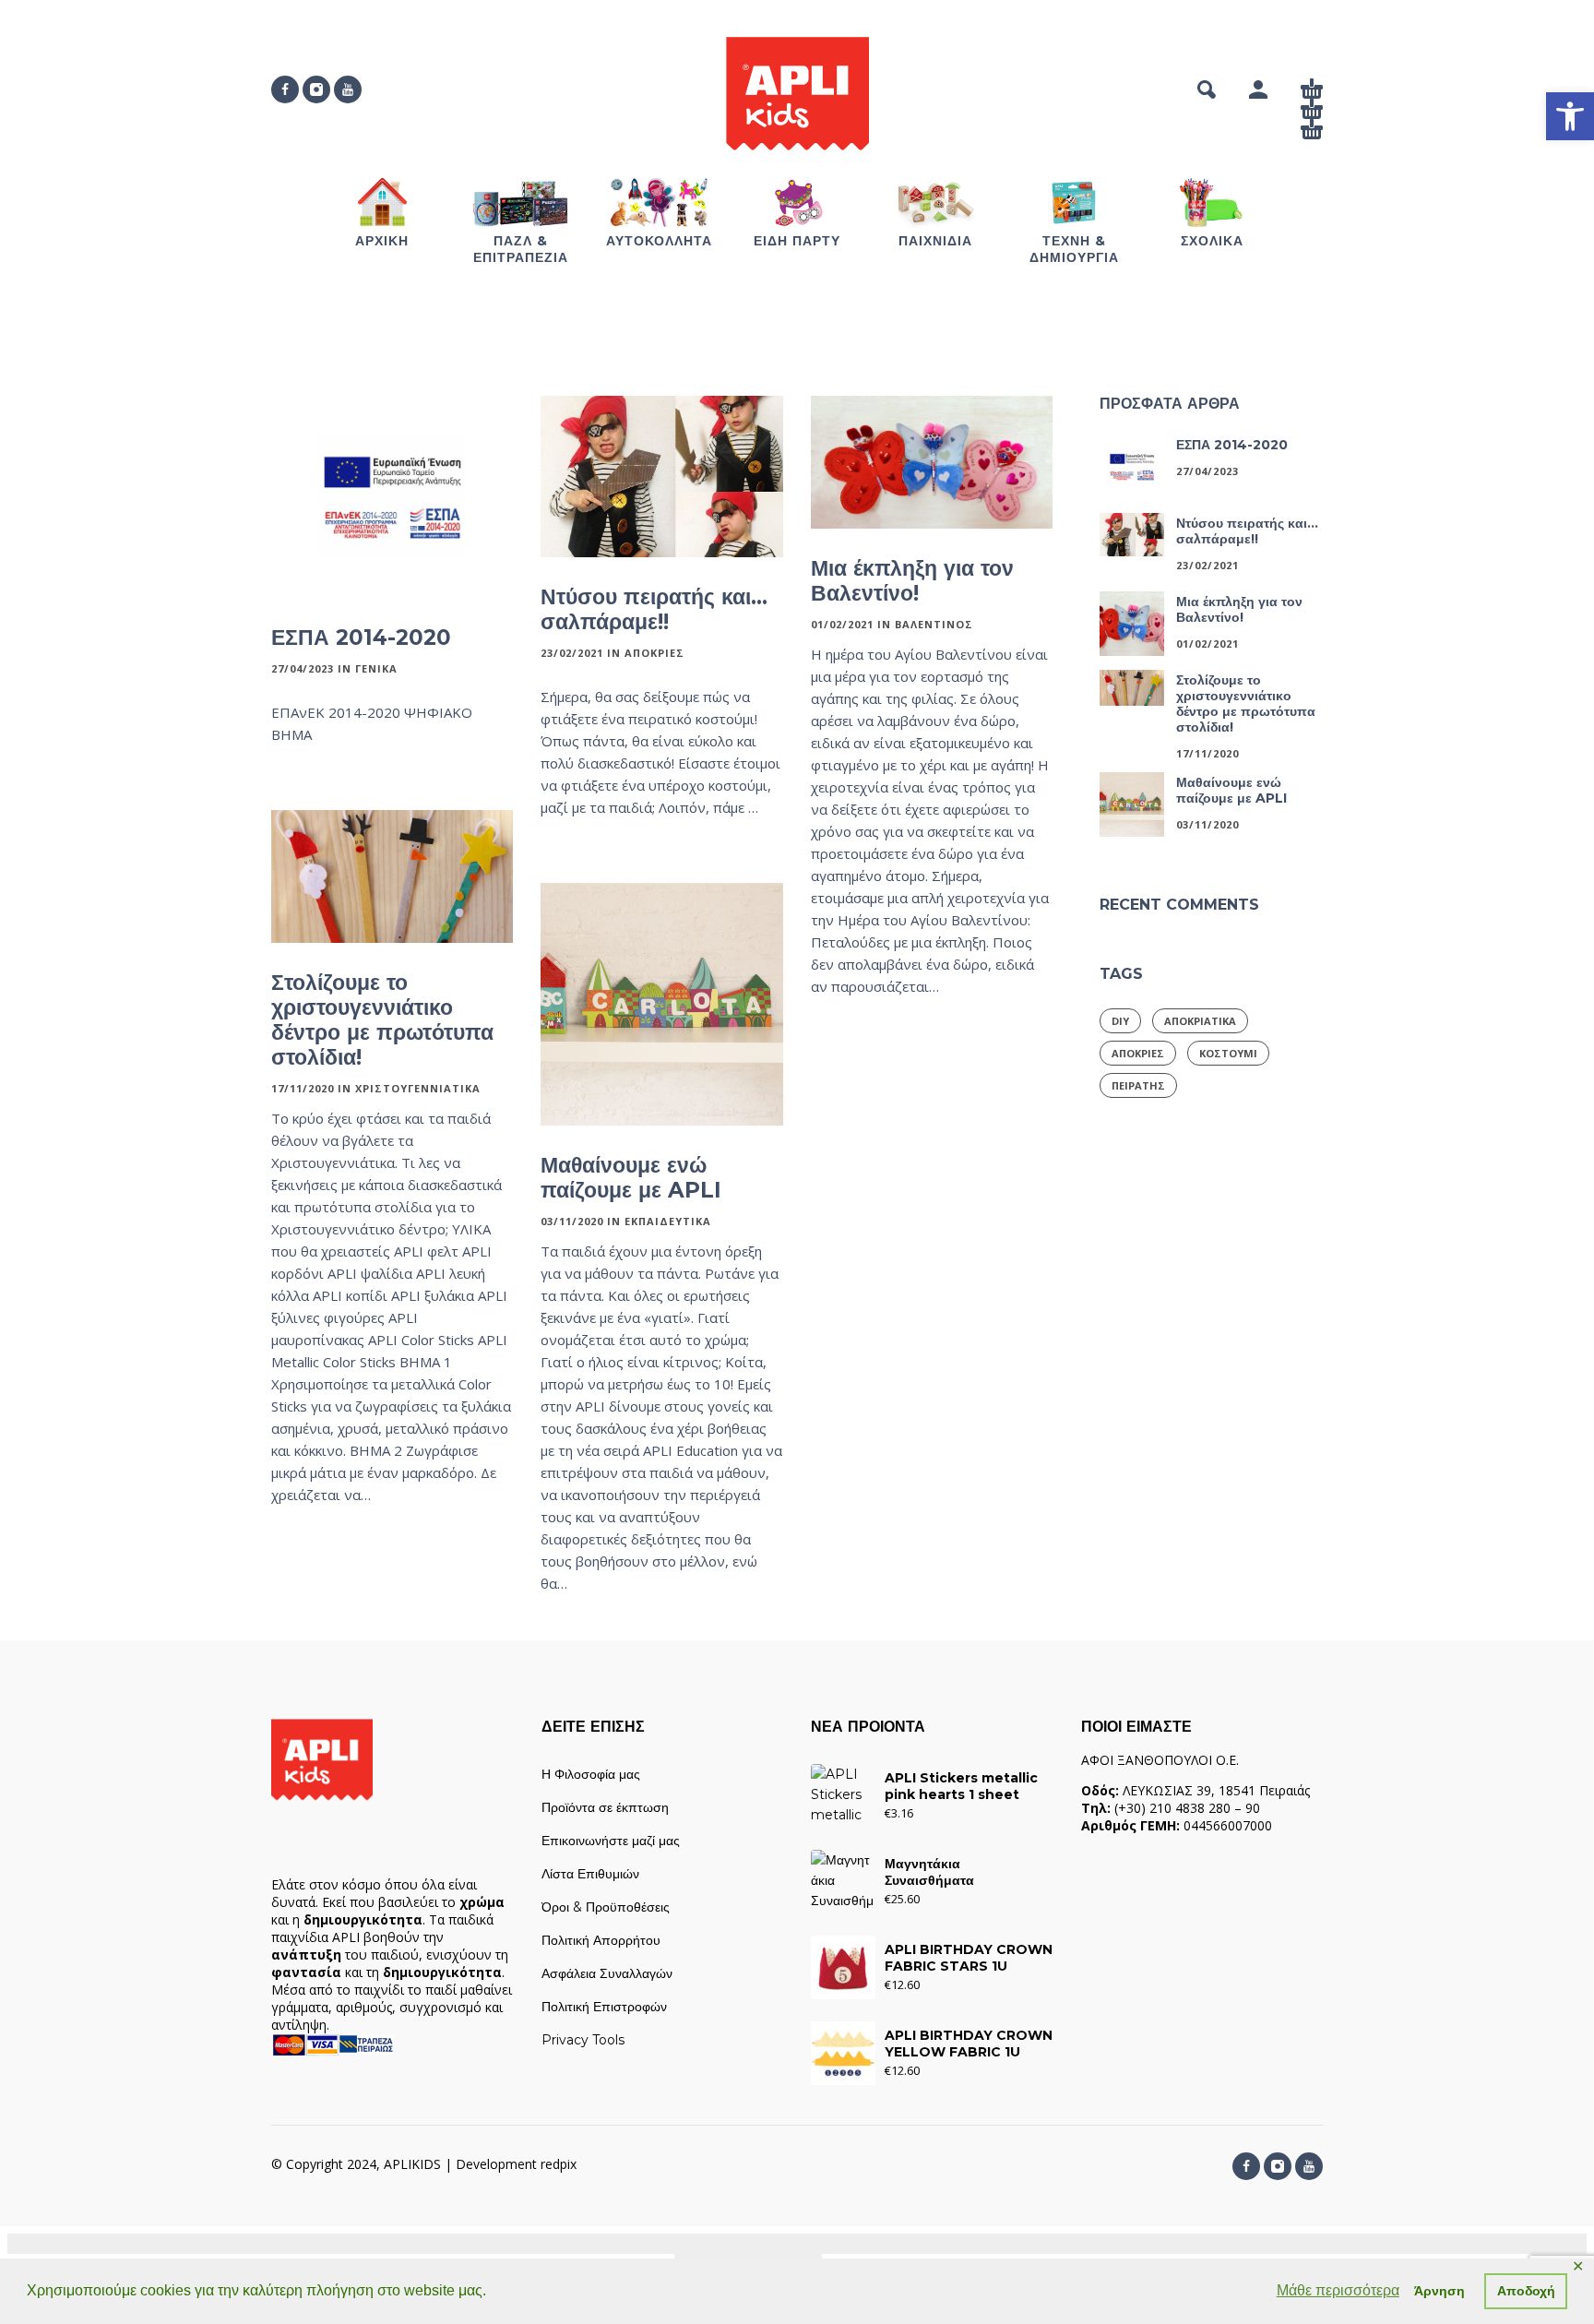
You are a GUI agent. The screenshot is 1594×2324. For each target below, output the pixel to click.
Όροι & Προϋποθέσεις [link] (606, 1907)
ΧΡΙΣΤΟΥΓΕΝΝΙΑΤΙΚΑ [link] (418, 1088)
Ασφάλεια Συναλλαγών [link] (607, 1973)
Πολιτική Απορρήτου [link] (601, 1940)
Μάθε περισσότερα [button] (1338, 2290)
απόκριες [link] (1138, 1053)
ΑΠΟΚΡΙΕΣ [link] (654, 653)
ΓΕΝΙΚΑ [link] (376, 668)
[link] (1570, 116)
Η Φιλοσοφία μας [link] (591, 1774)
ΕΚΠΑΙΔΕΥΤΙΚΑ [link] (668, 1221)
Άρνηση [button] (1439, 2291)
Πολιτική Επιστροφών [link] (604, 2007)
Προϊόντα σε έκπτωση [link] (605, 1807)
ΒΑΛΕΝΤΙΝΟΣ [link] (934, 624)
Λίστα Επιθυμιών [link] (590, 1874)
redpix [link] (559, 2164)
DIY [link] (1120, 1021)
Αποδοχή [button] (1526, 2291)
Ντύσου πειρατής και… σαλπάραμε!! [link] (654, 609)
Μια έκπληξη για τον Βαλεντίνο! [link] (912, 581)
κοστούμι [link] (1228, 1053)
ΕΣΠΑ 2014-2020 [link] (361, 638)
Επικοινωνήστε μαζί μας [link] (611, 1841)
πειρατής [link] (1138, 1085)
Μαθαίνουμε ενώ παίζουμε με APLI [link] (631, 1178)
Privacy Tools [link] (583, 2040)
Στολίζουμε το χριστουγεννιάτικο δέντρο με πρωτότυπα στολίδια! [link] (382, 1020)
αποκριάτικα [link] (1200, 1021)
